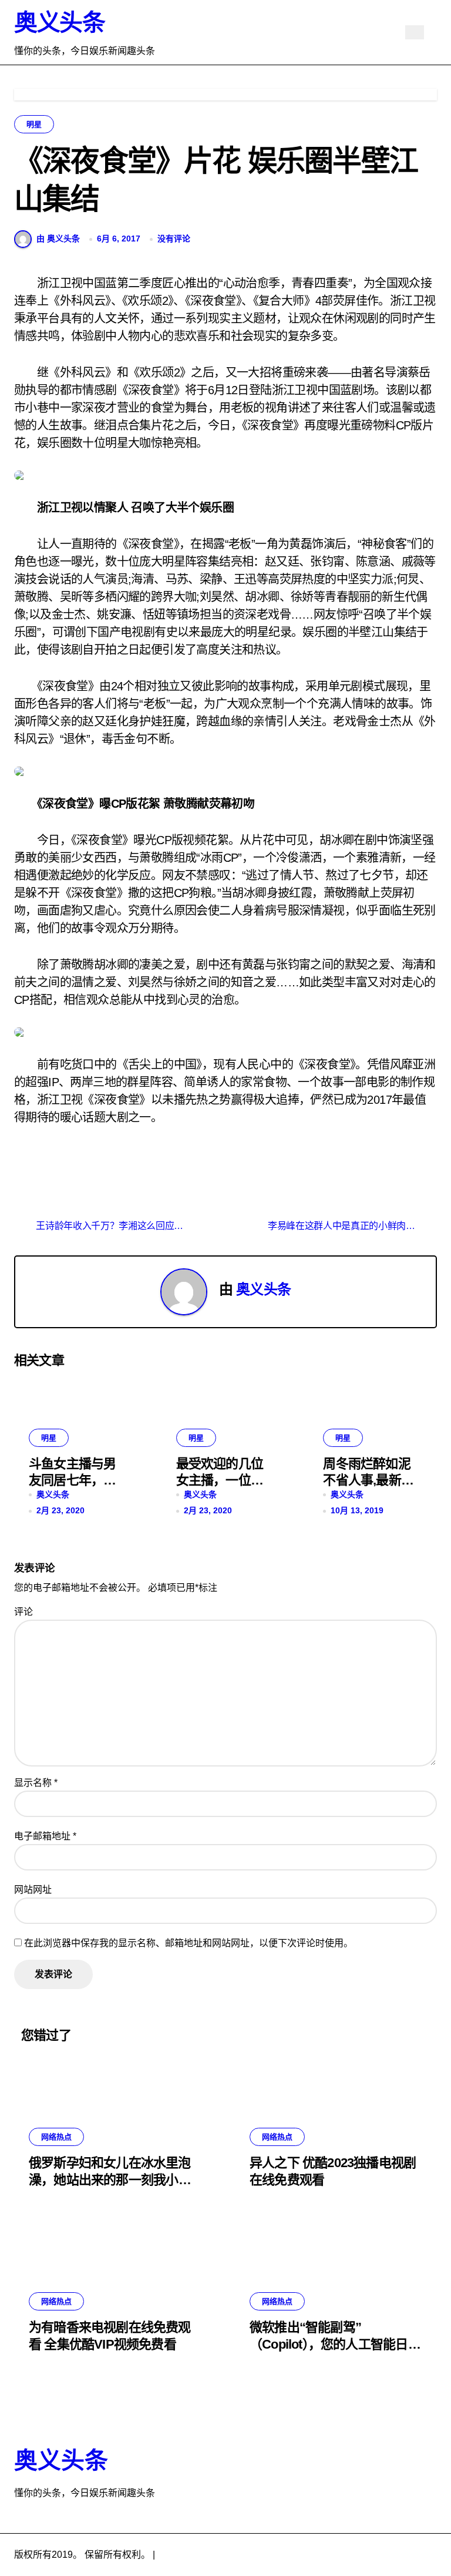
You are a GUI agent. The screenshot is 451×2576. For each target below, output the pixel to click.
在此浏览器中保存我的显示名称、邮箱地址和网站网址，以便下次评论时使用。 (189, 1943)
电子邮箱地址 (45, 1836)
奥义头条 (59, 22)
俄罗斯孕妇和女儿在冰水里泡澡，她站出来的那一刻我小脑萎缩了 (110, 2179)
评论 (23, 1612)
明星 (34, 124)
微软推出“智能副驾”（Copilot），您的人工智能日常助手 (335, 2344)
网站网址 (33, 1890)
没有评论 (174, 239)
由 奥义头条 (58, 239)
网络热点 (56, 2137)
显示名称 (36, 1783)
